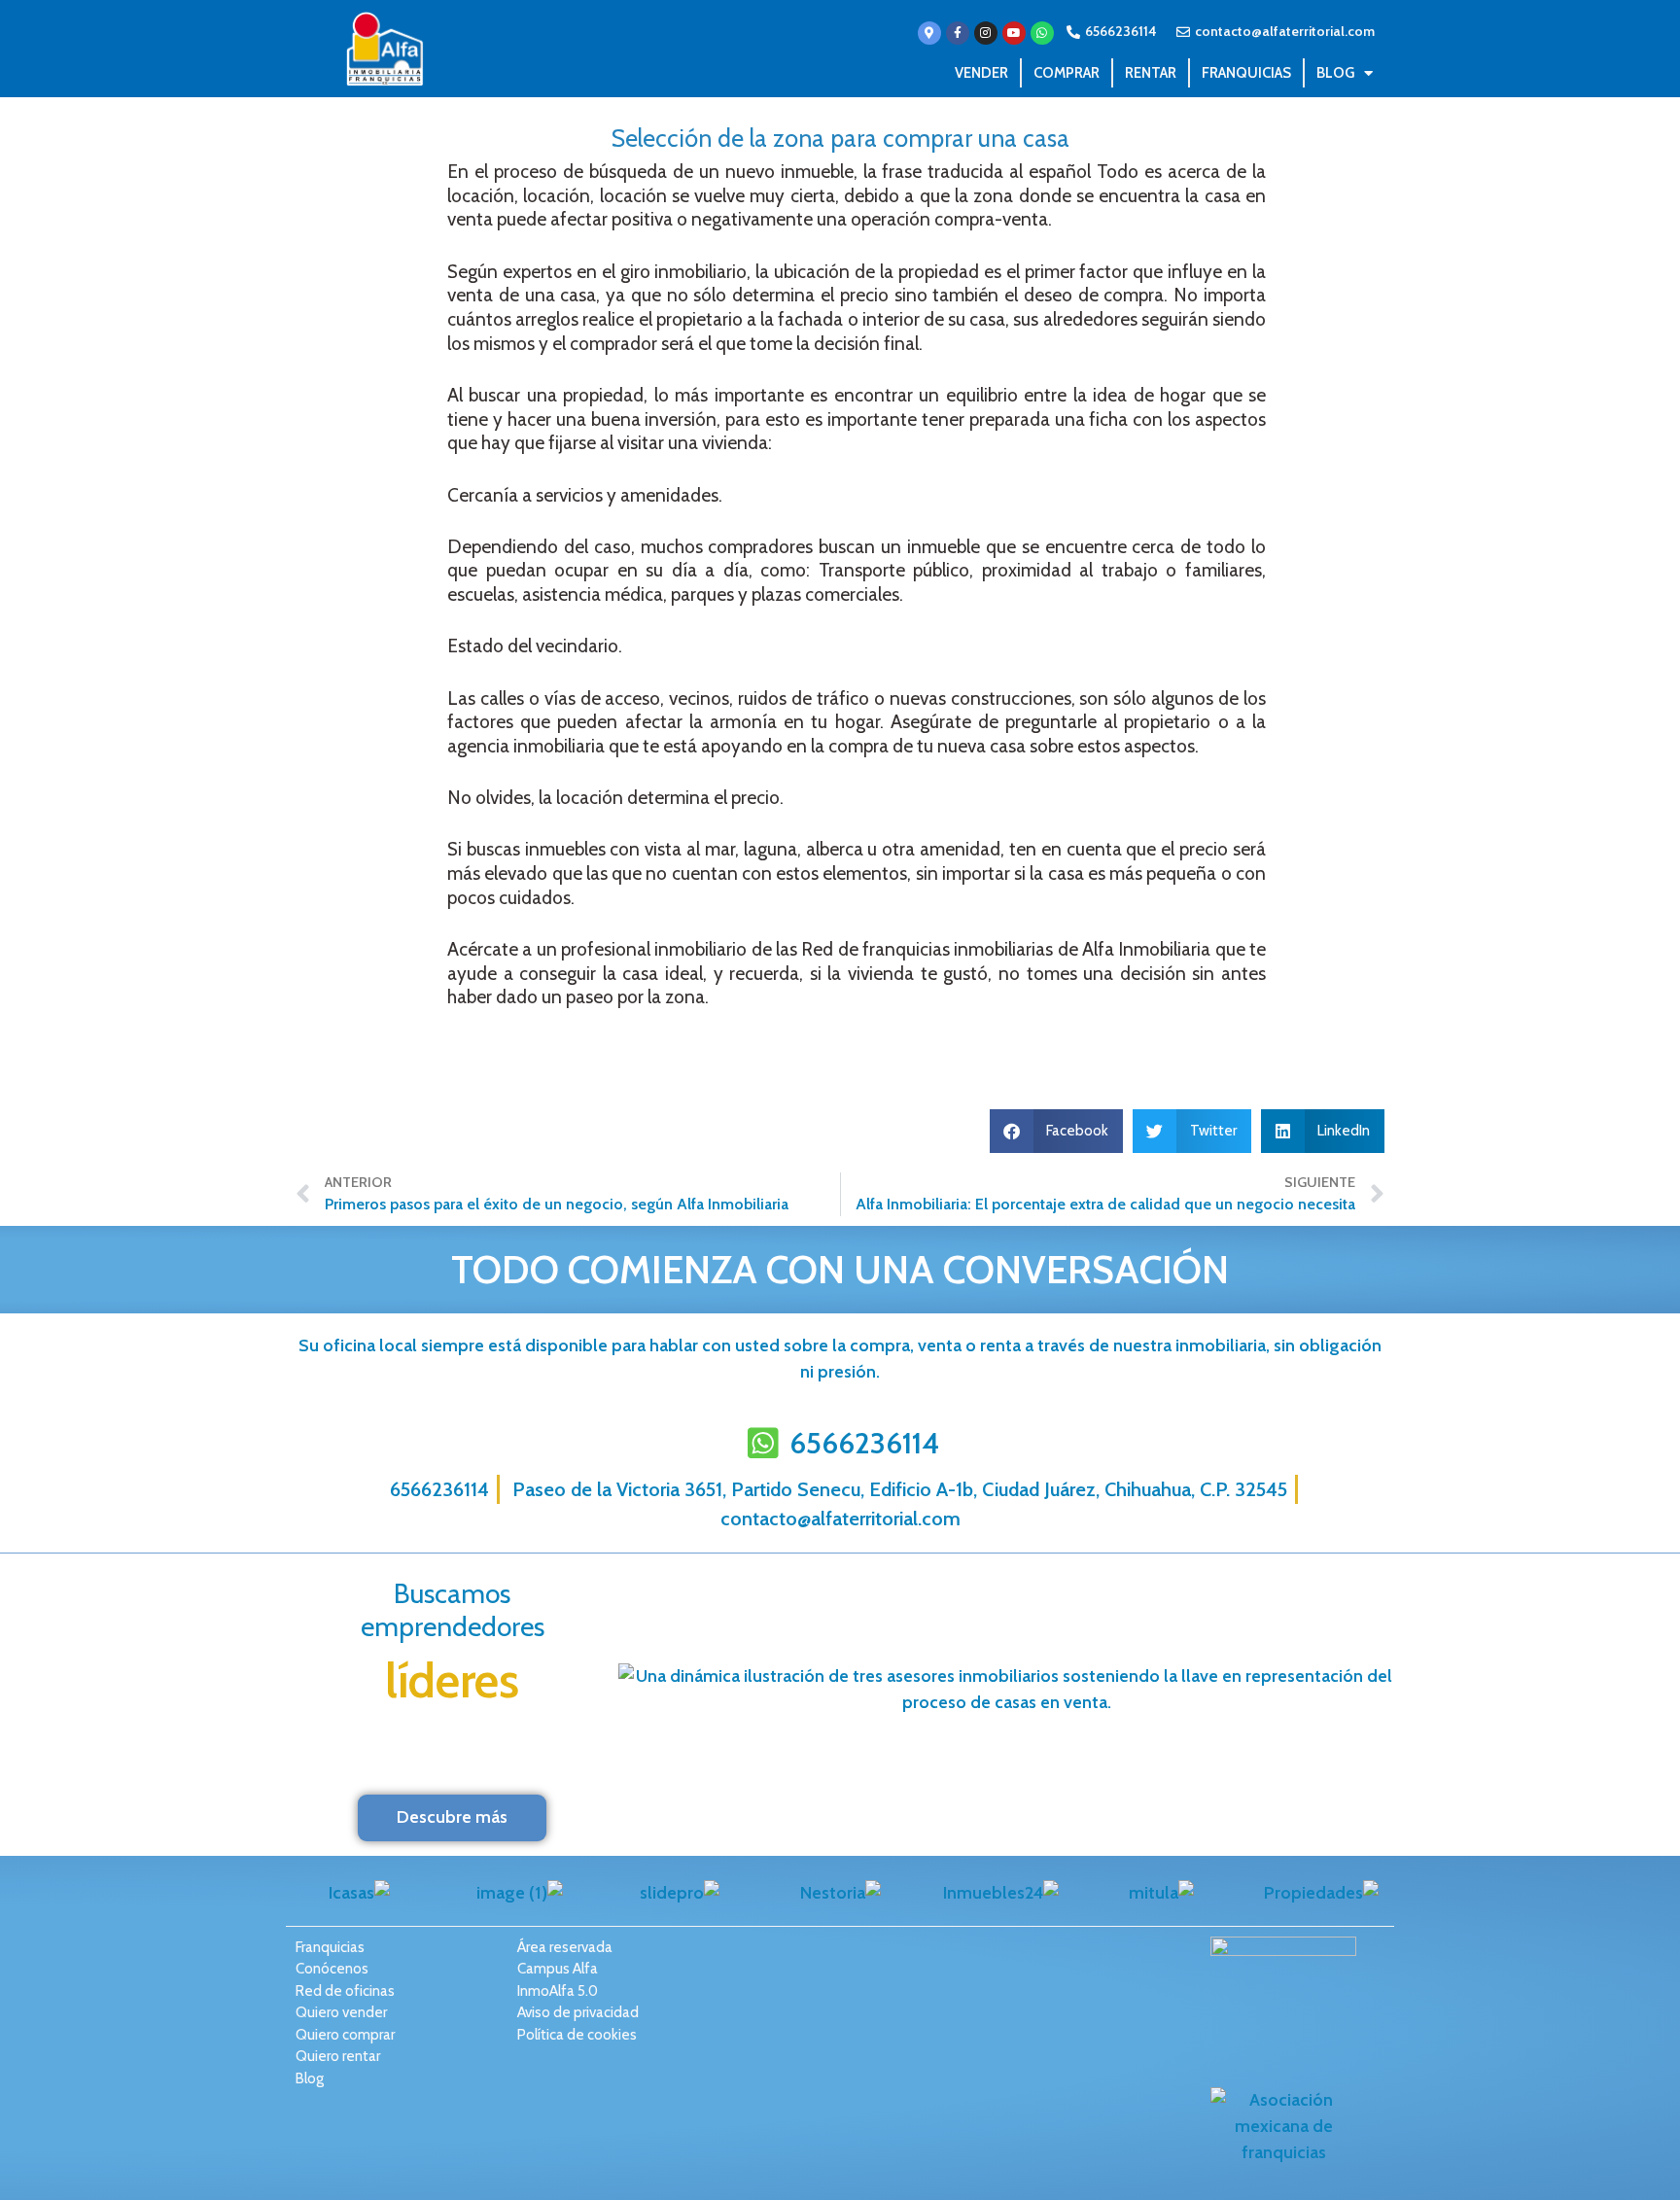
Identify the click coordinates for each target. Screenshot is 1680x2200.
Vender (981, 73)
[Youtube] (1014, 33)
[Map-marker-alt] (929, 33)
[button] (1057, 1131)
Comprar (1067, 73)
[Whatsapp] (1042, 33)
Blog (1335, 73)
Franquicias (1246, 73)
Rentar (1151, 73)
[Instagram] (986, 33)
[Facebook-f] (958, 33)
